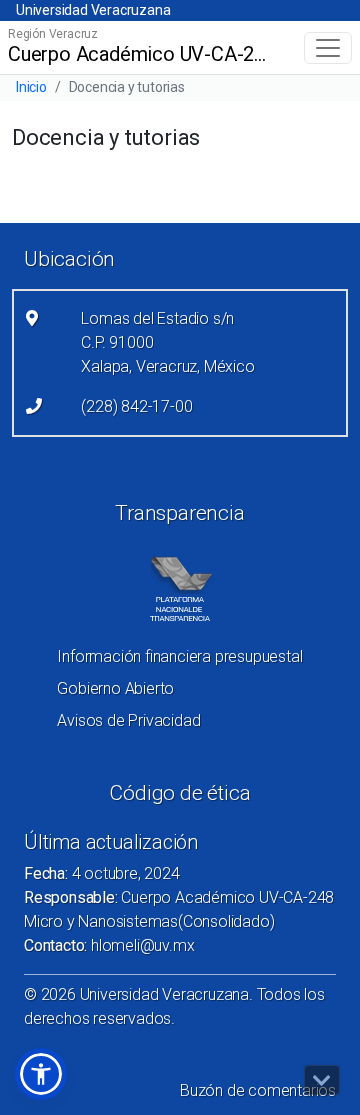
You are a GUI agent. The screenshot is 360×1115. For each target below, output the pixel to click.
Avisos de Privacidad (128, 720)
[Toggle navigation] (328, 48)
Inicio (31, 87)
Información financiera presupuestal (179, 656)
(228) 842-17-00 (136, 406)
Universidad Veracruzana (93, 10)
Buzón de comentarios (258, 1090)
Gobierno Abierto (115, 688)
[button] (41, 1074)
